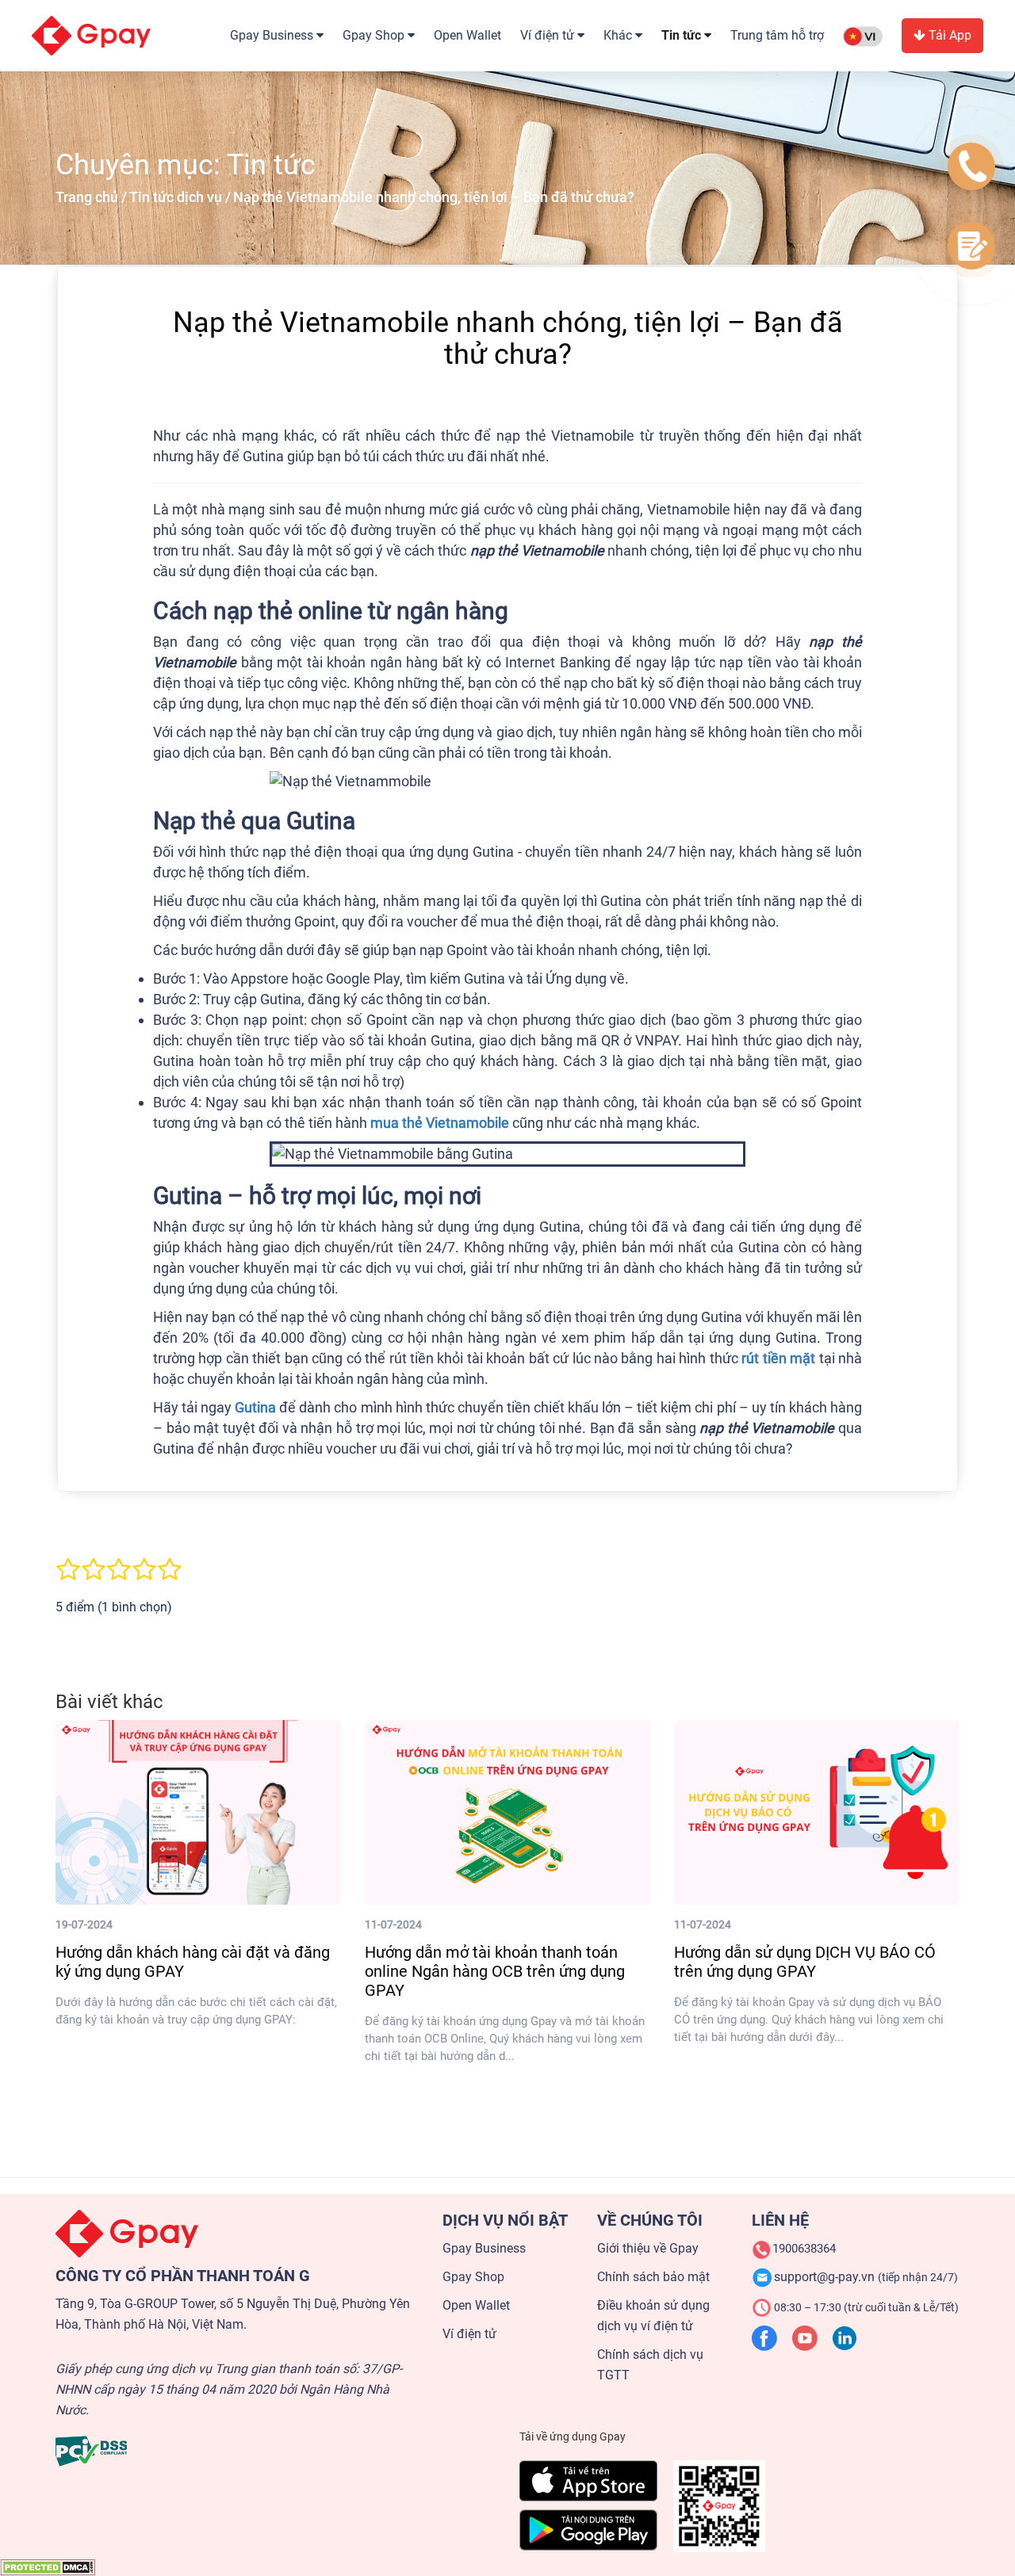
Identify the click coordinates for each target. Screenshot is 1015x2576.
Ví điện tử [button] (549, 35)
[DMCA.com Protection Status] (48, 2566)
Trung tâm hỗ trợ (777, 35)
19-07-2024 (84, 1924)
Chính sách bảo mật (653, 2277)
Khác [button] (619, 35)
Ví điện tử (469, 2334)
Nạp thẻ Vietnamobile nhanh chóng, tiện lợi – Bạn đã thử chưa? (434, 197)
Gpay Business (484, 2248)
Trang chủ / (91, 197)
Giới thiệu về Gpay (648, 2248)
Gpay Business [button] (273, 35)
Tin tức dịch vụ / (180, 197)
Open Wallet (467, 35)
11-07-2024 (393, 1924)
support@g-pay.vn (866, 2277)
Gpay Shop (473, 2277)
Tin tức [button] (683, 35)
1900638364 (804, 2249)
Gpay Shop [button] (375, 35)
